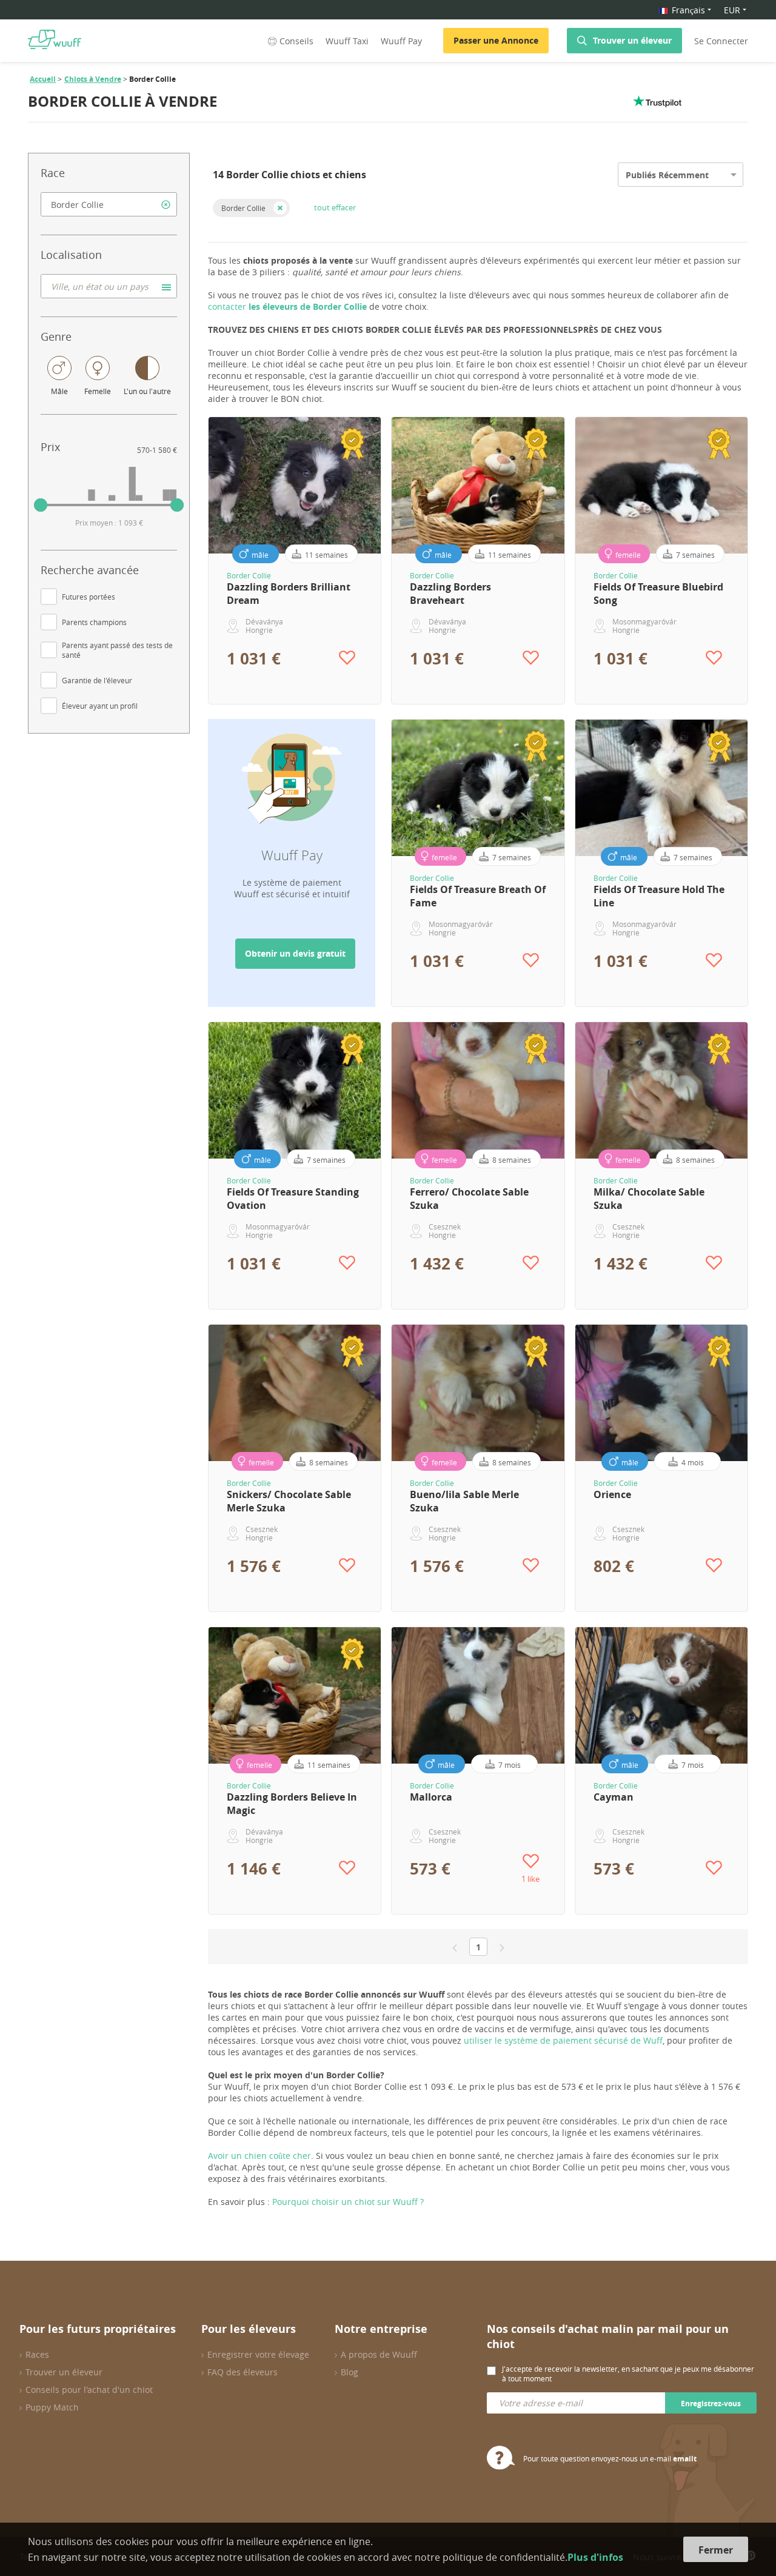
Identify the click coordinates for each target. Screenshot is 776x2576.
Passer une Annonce (496, 40)
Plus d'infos (595, 2557)
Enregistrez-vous (711, 2404)
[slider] (41, 505)
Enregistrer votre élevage (258, 2354)
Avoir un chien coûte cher (259, 2156)
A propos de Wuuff (379, 2354)
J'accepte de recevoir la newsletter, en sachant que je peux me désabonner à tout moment (628, 2374)
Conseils (296, 41)
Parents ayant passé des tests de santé (117, 650)
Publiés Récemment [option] (667, 175)
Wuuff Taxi (347, 41)
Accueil (43, 79)
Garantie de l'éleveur (97, 680)
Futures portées (89, 597)
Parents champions (94, 622)
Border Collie (243, 208)
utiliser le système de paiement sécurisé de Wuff (563, 2040)
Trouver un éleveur (632, 40)
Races (37, 2354)
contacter (287, 306)
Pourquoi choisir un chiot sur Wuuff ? (348, 2202)
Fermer (716, 2550)
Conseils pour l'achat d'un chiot (89, 2390)
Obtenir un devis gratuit (295, 953)
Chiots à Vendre (93, 79)
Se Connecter (721, 41)
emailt (685, 2459)
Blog (350, 2372)
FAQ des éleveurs (242, 2372)
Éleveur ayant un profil (100, 706)
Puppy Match (52, 2407)
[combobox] (109, 204)
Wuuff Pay (401, 41)
